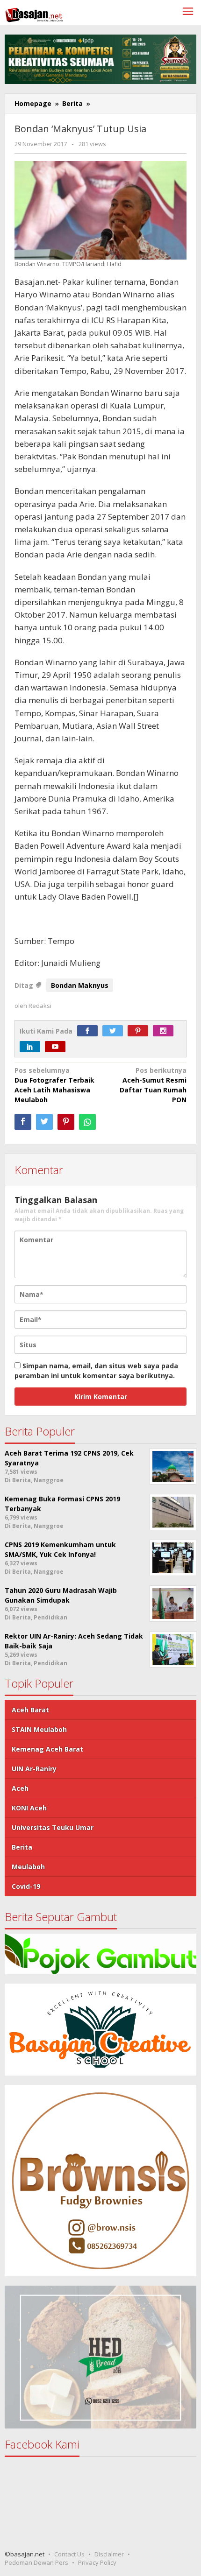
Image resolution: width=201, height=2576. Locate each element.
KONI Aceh (29, 1808)
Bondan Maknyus (80, 985)
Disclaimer (109, 2554)
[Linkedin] (32, 1047)
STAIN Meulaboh (39, 1729)
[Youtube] (57, 1047)
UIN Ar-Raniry (34, 1769)
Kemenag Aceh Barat (47, 1749)
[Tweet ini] (44, 1122)
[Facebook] (90, 1031)
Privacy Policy (97, 2562)
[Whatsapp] (87, 1122)
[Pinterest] (140, 1031)
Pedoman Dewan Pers (36, 2562)
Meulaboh (28, 1867)
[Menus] (188, 12)
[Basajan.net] (34, 13)
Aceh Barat (30, 1710)
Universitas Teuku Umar (53, 1827)
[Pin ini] (66, 1122)
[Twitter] (115, 1031)
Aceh (20, 1788)
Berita (22, 1847)
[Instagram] (165, 1031)
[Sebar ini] (23, 1122)
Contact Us (69, 2554)
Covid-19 (26, 1886)
